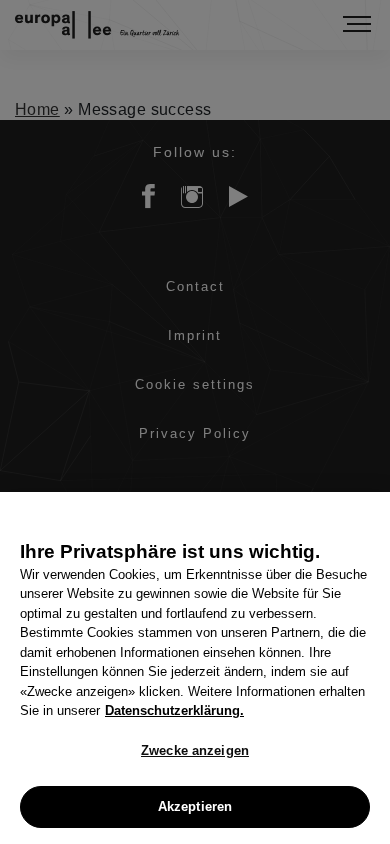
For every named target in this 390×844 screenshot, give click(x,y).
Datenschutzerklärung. (174, 710)
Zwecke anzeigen (195, 750)
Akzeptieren (195, 806)
